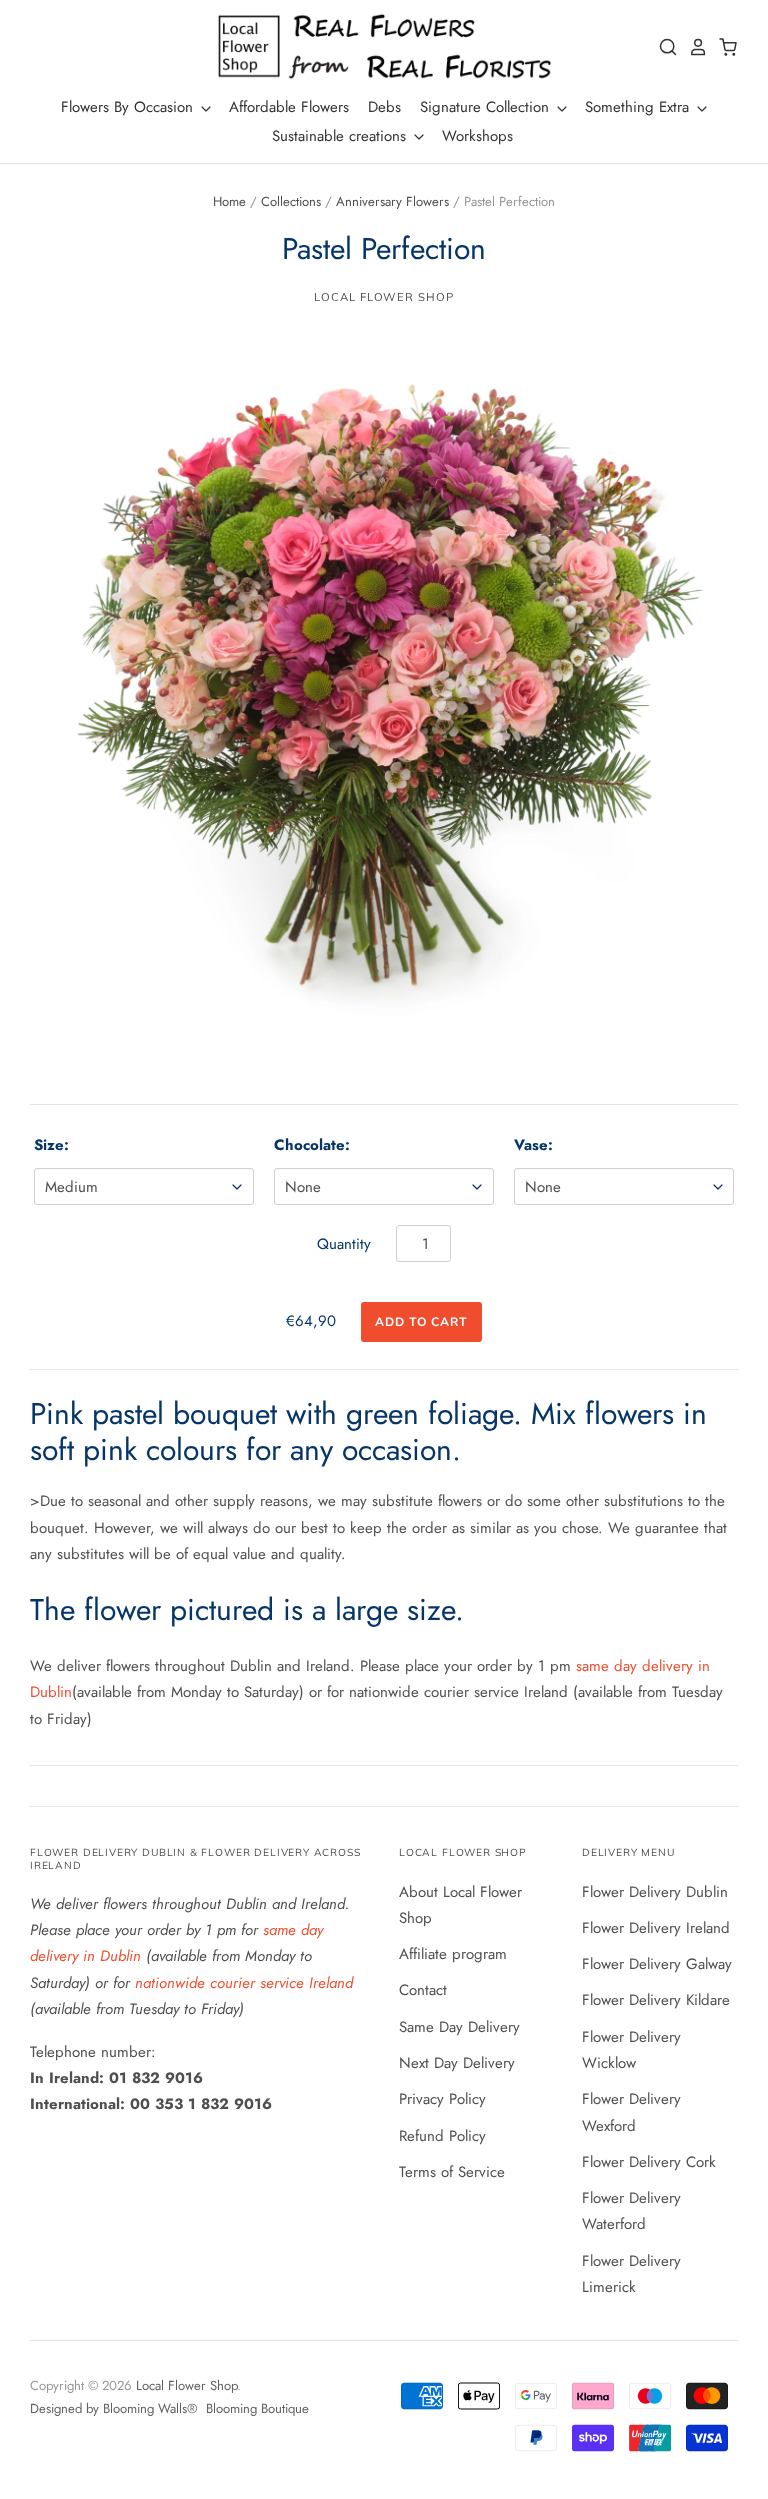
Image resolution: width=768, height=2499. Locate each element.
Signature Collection (487, 107)
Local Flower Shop (383, 297)
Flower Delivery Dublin (655, 1892)
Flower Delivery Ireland (656, 1928)
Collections (291, 201)
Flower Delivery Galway (657, 1964)
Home (229, 201)
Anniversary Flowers (392, 201)
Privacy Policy (442, 2099)
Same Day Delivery (459, 2027)
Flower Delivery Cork (649, 2162)
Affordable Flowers (289, 107)
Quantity (344, 1244)
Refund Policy (442, 2136)
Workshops (477, 136)
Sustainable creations (341, 136)
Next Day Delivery (457, 2063)
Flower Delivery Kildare (656, 2000)
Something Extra (639, 107)
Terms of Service (452, 2172)
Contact (423, 1990)
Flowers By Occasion (129, 107)
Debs (384, 107)
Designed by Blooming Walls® (115, 2408)
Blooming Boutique (257, 2408)
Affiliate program (453, 1954)
